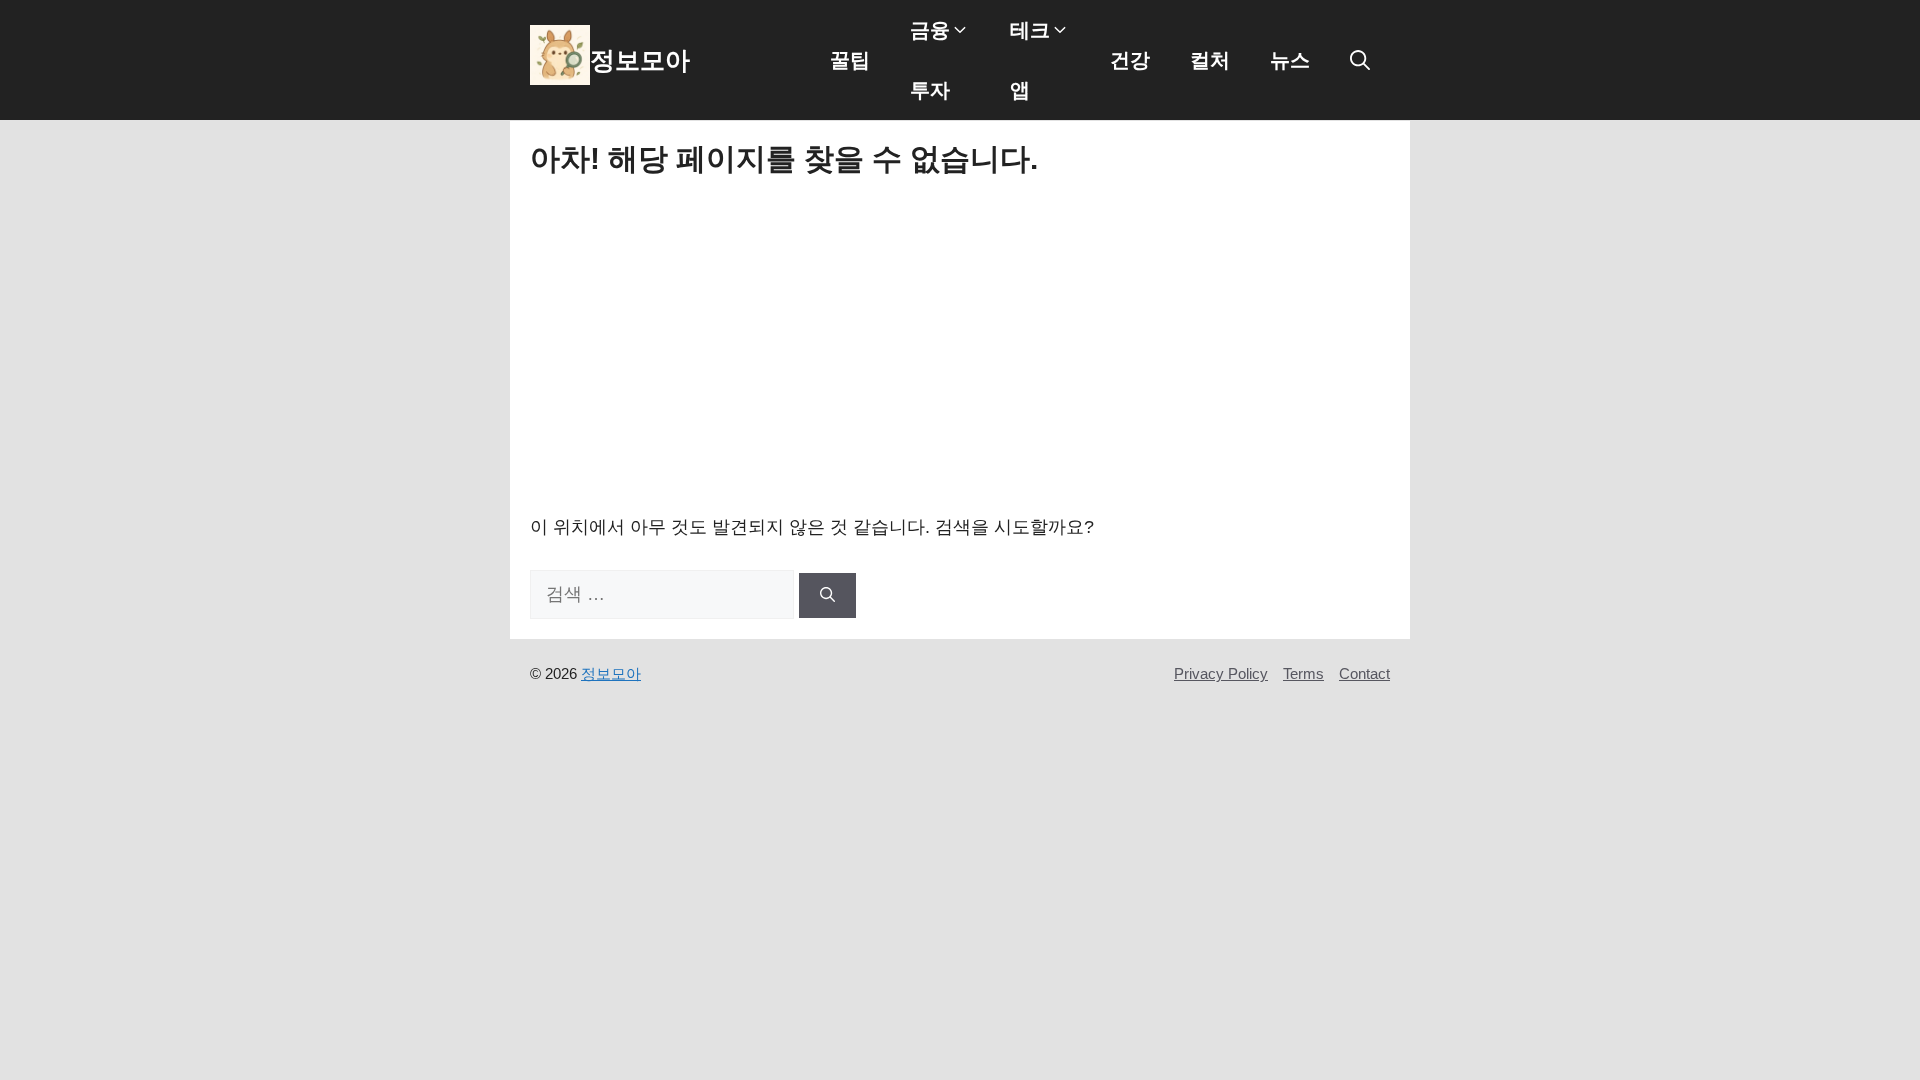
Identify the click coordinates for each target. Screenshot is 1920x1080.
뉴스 (1290, 60)
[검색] (827, 595)
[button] (1360, 60)
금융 (930, 30)
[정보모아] (560, 60)
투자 (930, 90)
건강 (1130, 60)
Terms (1303, 673)
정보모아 (640, 60)
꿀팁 (850, 60)
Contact (1364, 673)
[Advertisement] (960, 344)
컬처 (1210, 60)
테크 (1030, 30)
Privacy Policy (1221, 673)
